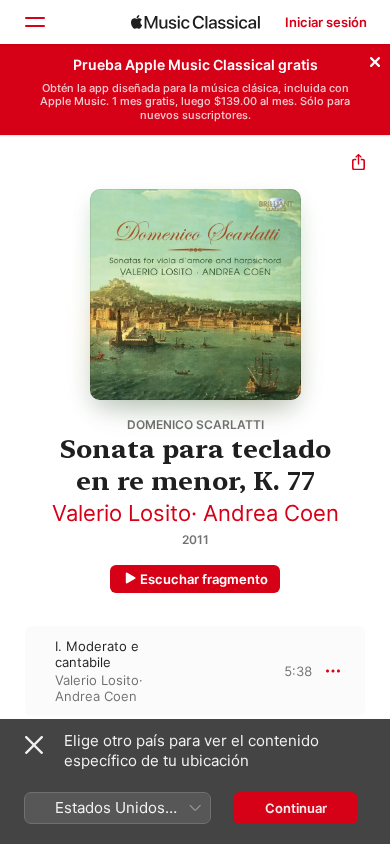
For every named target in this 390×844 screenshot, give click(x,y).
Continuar (296, 808)
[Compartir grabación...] (358, 164)
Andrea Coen (271, 513)
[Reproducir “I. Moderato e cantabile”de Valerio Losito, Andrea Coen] (13, 671)
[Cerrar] (375, 59)
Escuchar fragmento (204, 579)
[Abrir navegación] (34, 22)
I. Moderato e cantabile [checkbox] (97, 654)
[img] (195, 22)
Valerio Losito (121, 513)
